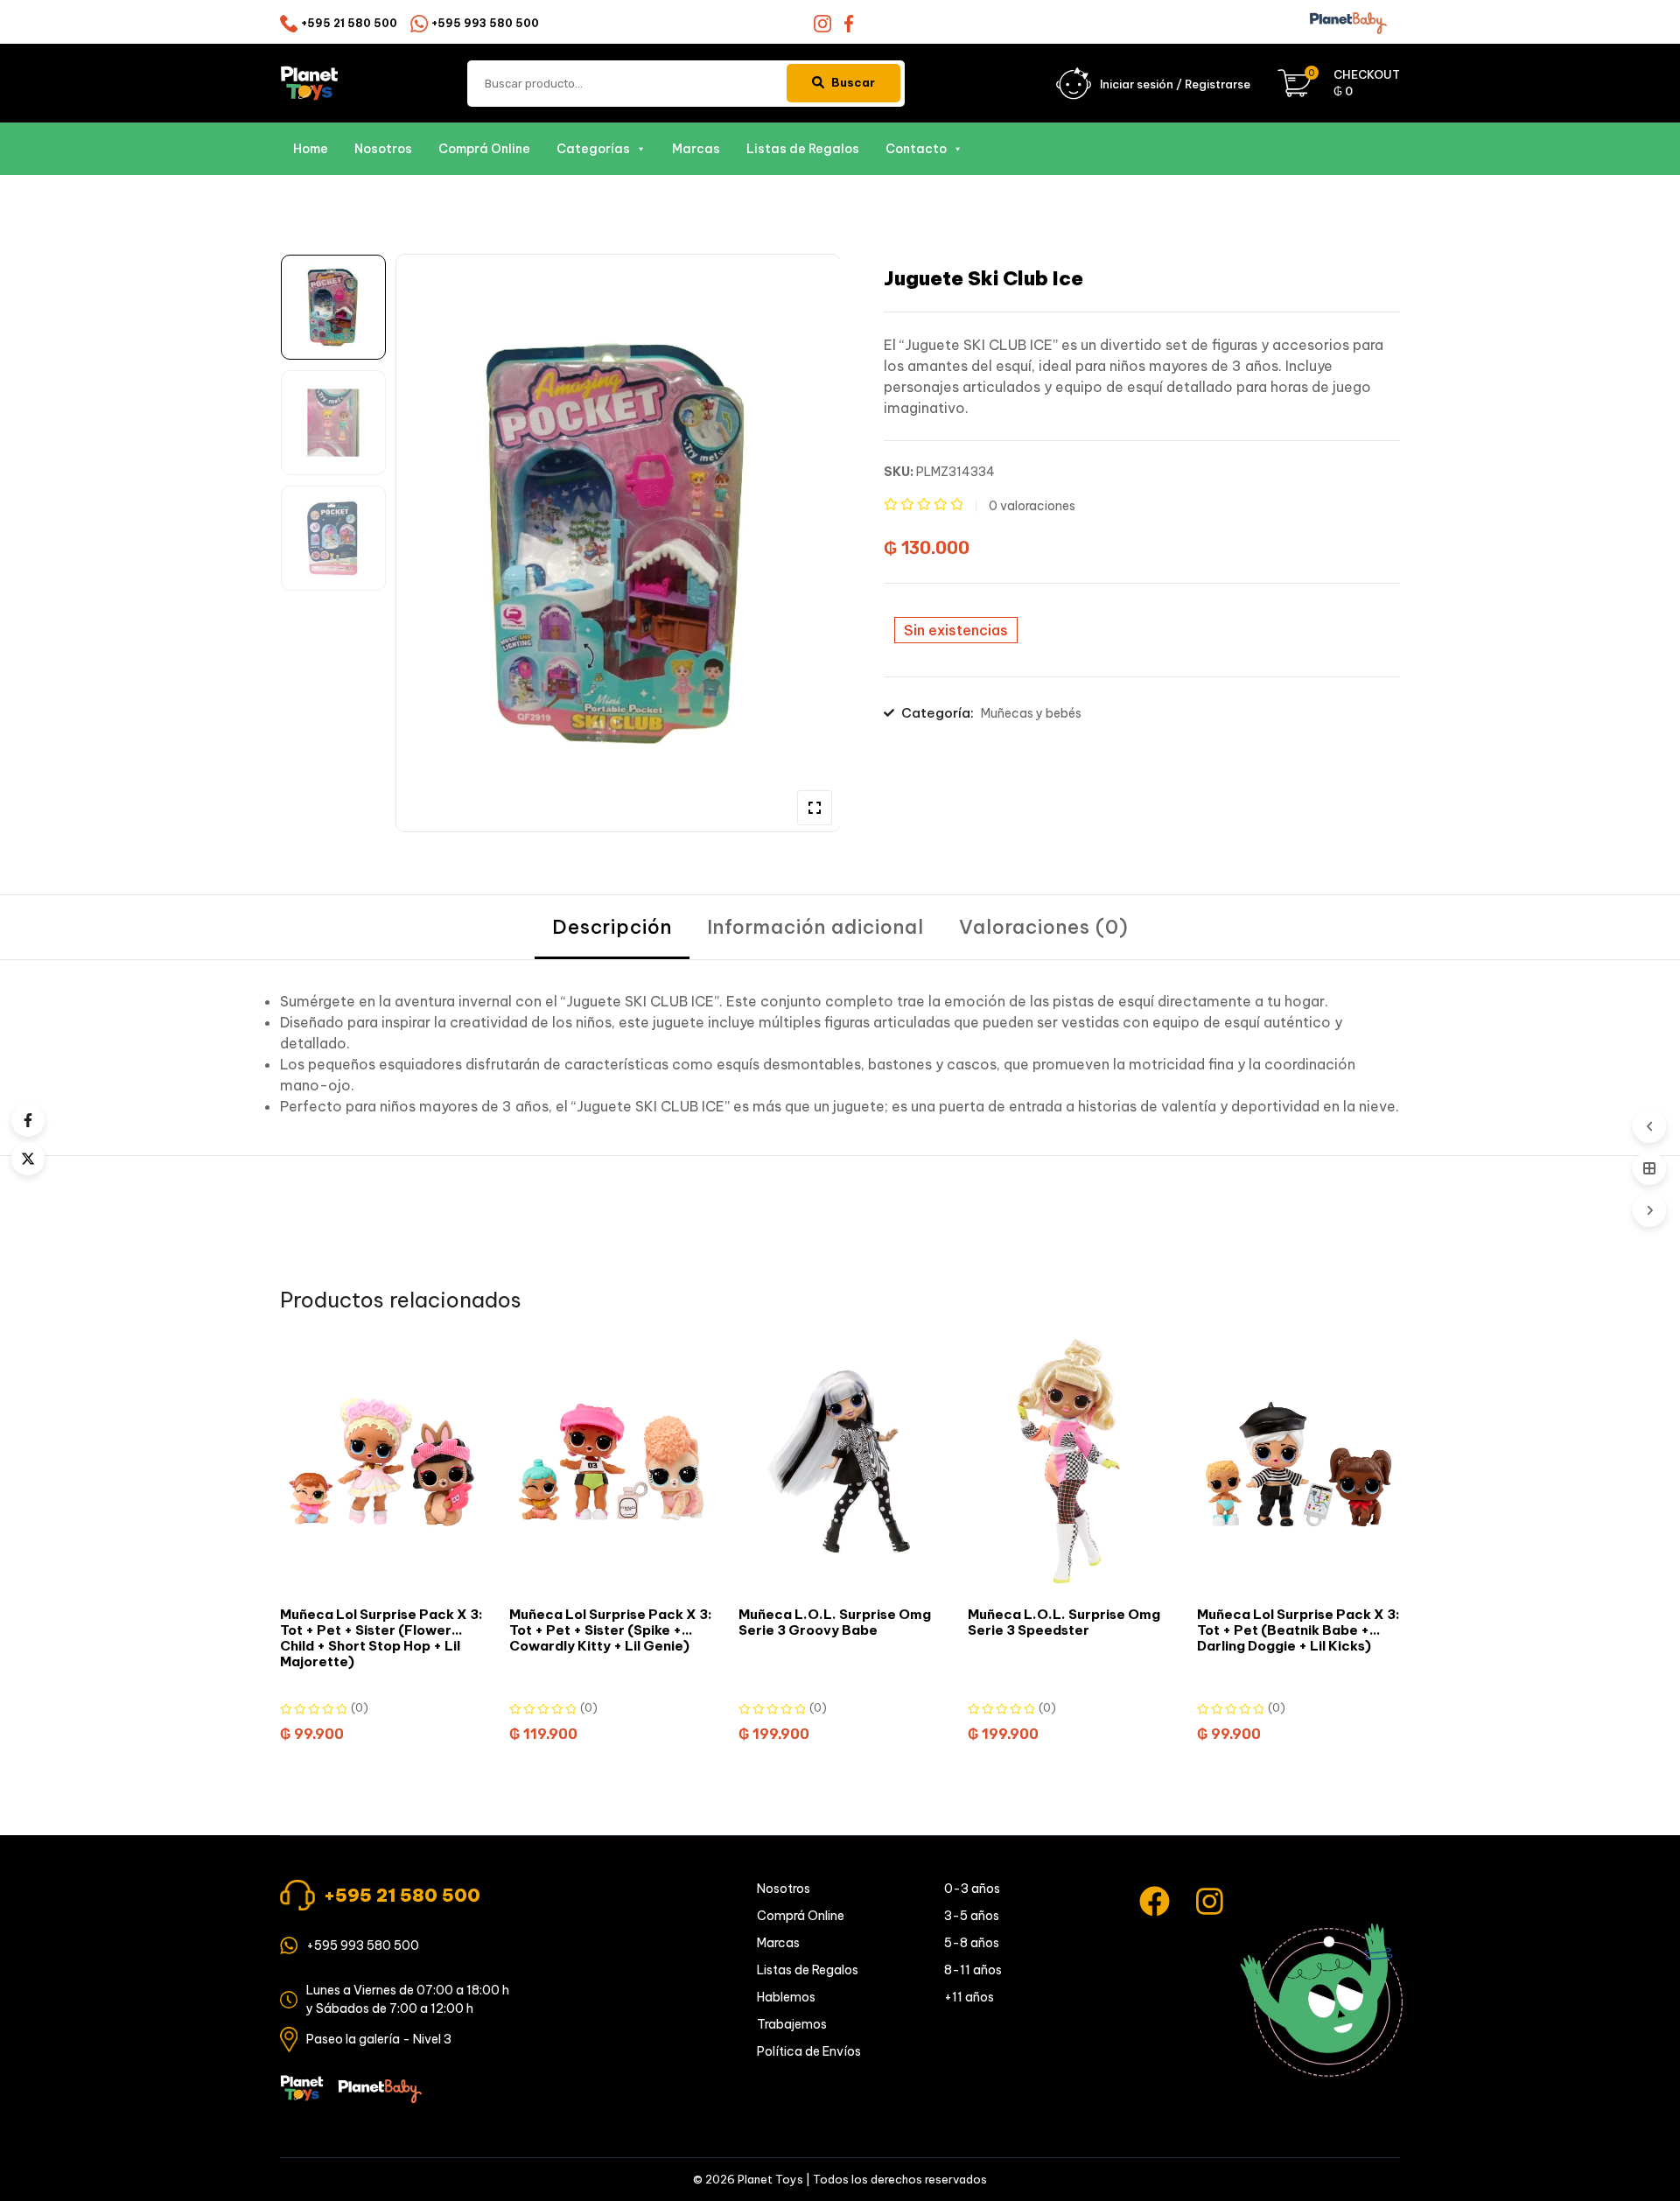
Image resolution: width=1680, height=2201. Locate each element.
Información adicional (815, 927)
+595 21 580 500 (349, 23)
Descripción (612, 927)
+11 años (969, 1997)
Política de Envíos (809, 2051)
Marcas (696, 149)
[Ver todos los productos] (1649, 1168)
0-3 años (972, 1889)
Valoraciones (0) (1044, 927)
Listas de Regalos (803, 149)
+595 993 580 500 (485, 23)
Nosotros (383, 149)
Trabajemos (792, 2024)
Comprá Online (484, 149)
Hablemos (786, 1997)
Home (311, 149)
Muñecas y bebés (1031, 713)
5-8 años (972, 1943)
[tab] (612, 927)
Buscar (853, 82)
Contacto (916, 149)
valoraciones (1032, 506)
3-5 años (972, 1916)
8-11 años (973, 1970)
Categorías (593, 149)
